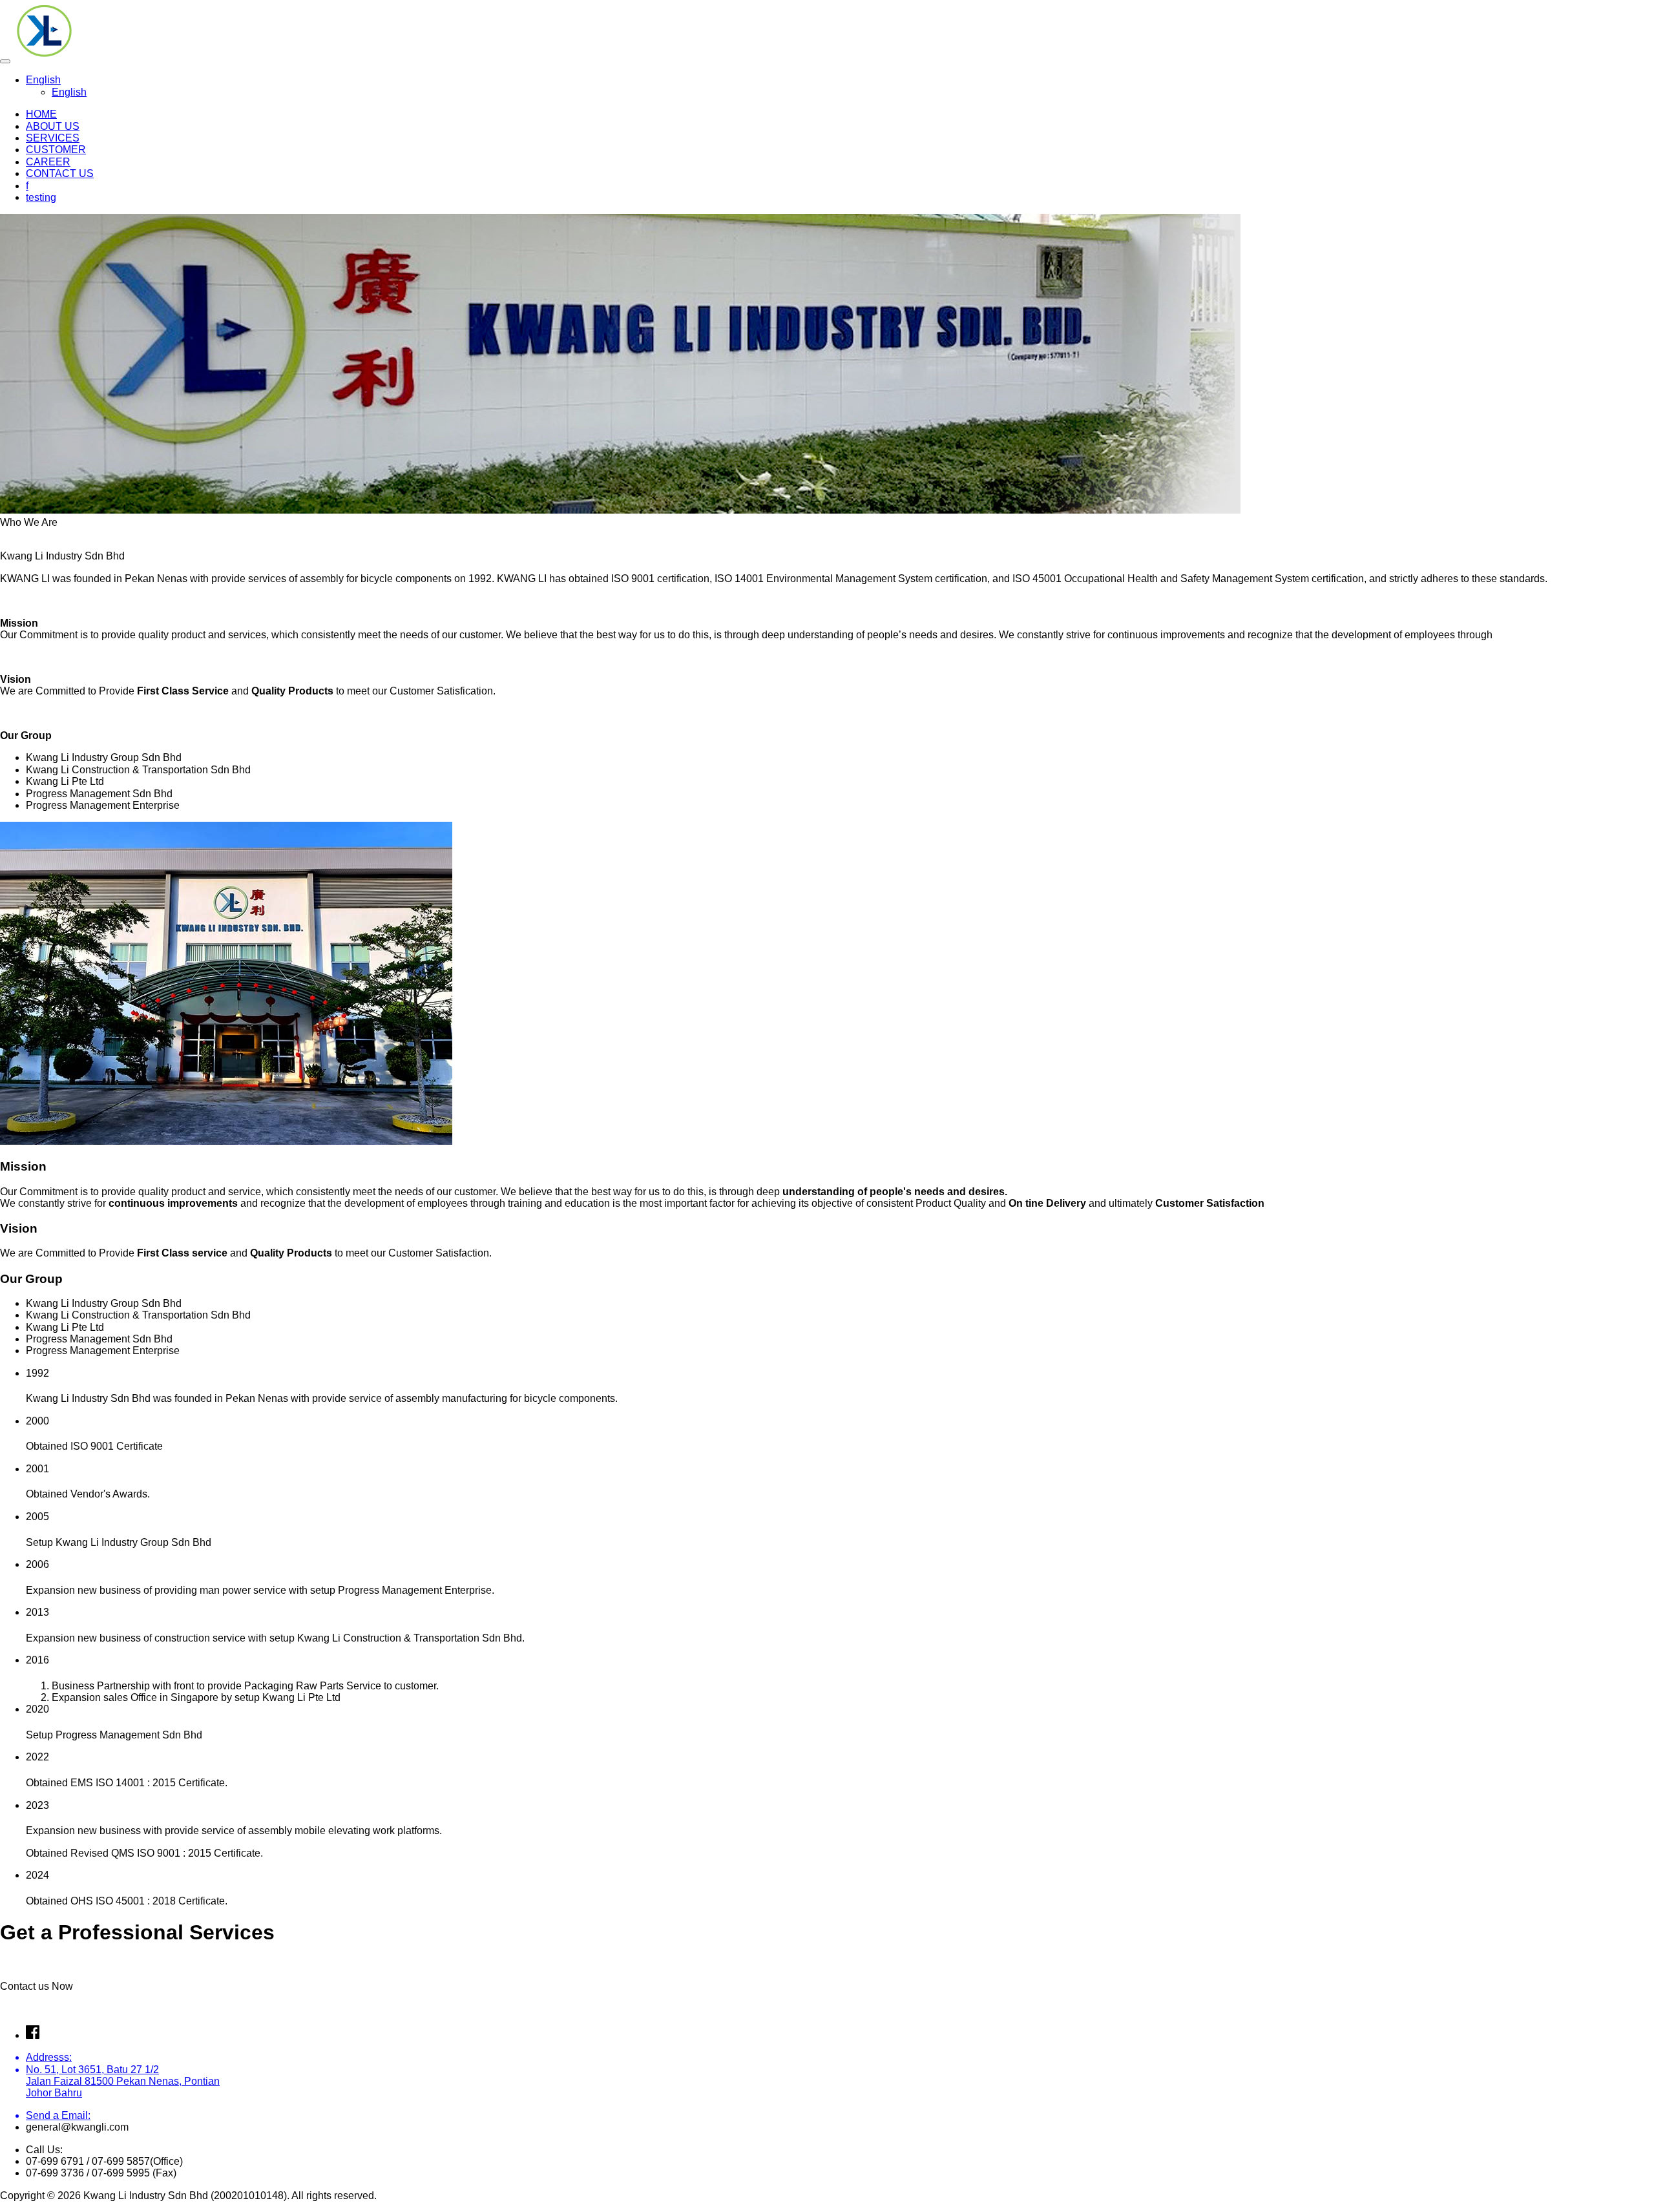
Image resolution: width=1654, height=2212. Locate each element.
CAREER (48, 162)
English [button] (43, 80)
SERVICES (53, 138)
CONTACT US (60, 173)
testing (41, 197)
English (69, 92)
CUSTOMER (56, 150)
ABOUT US (53, 126)
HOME (41, 114)
